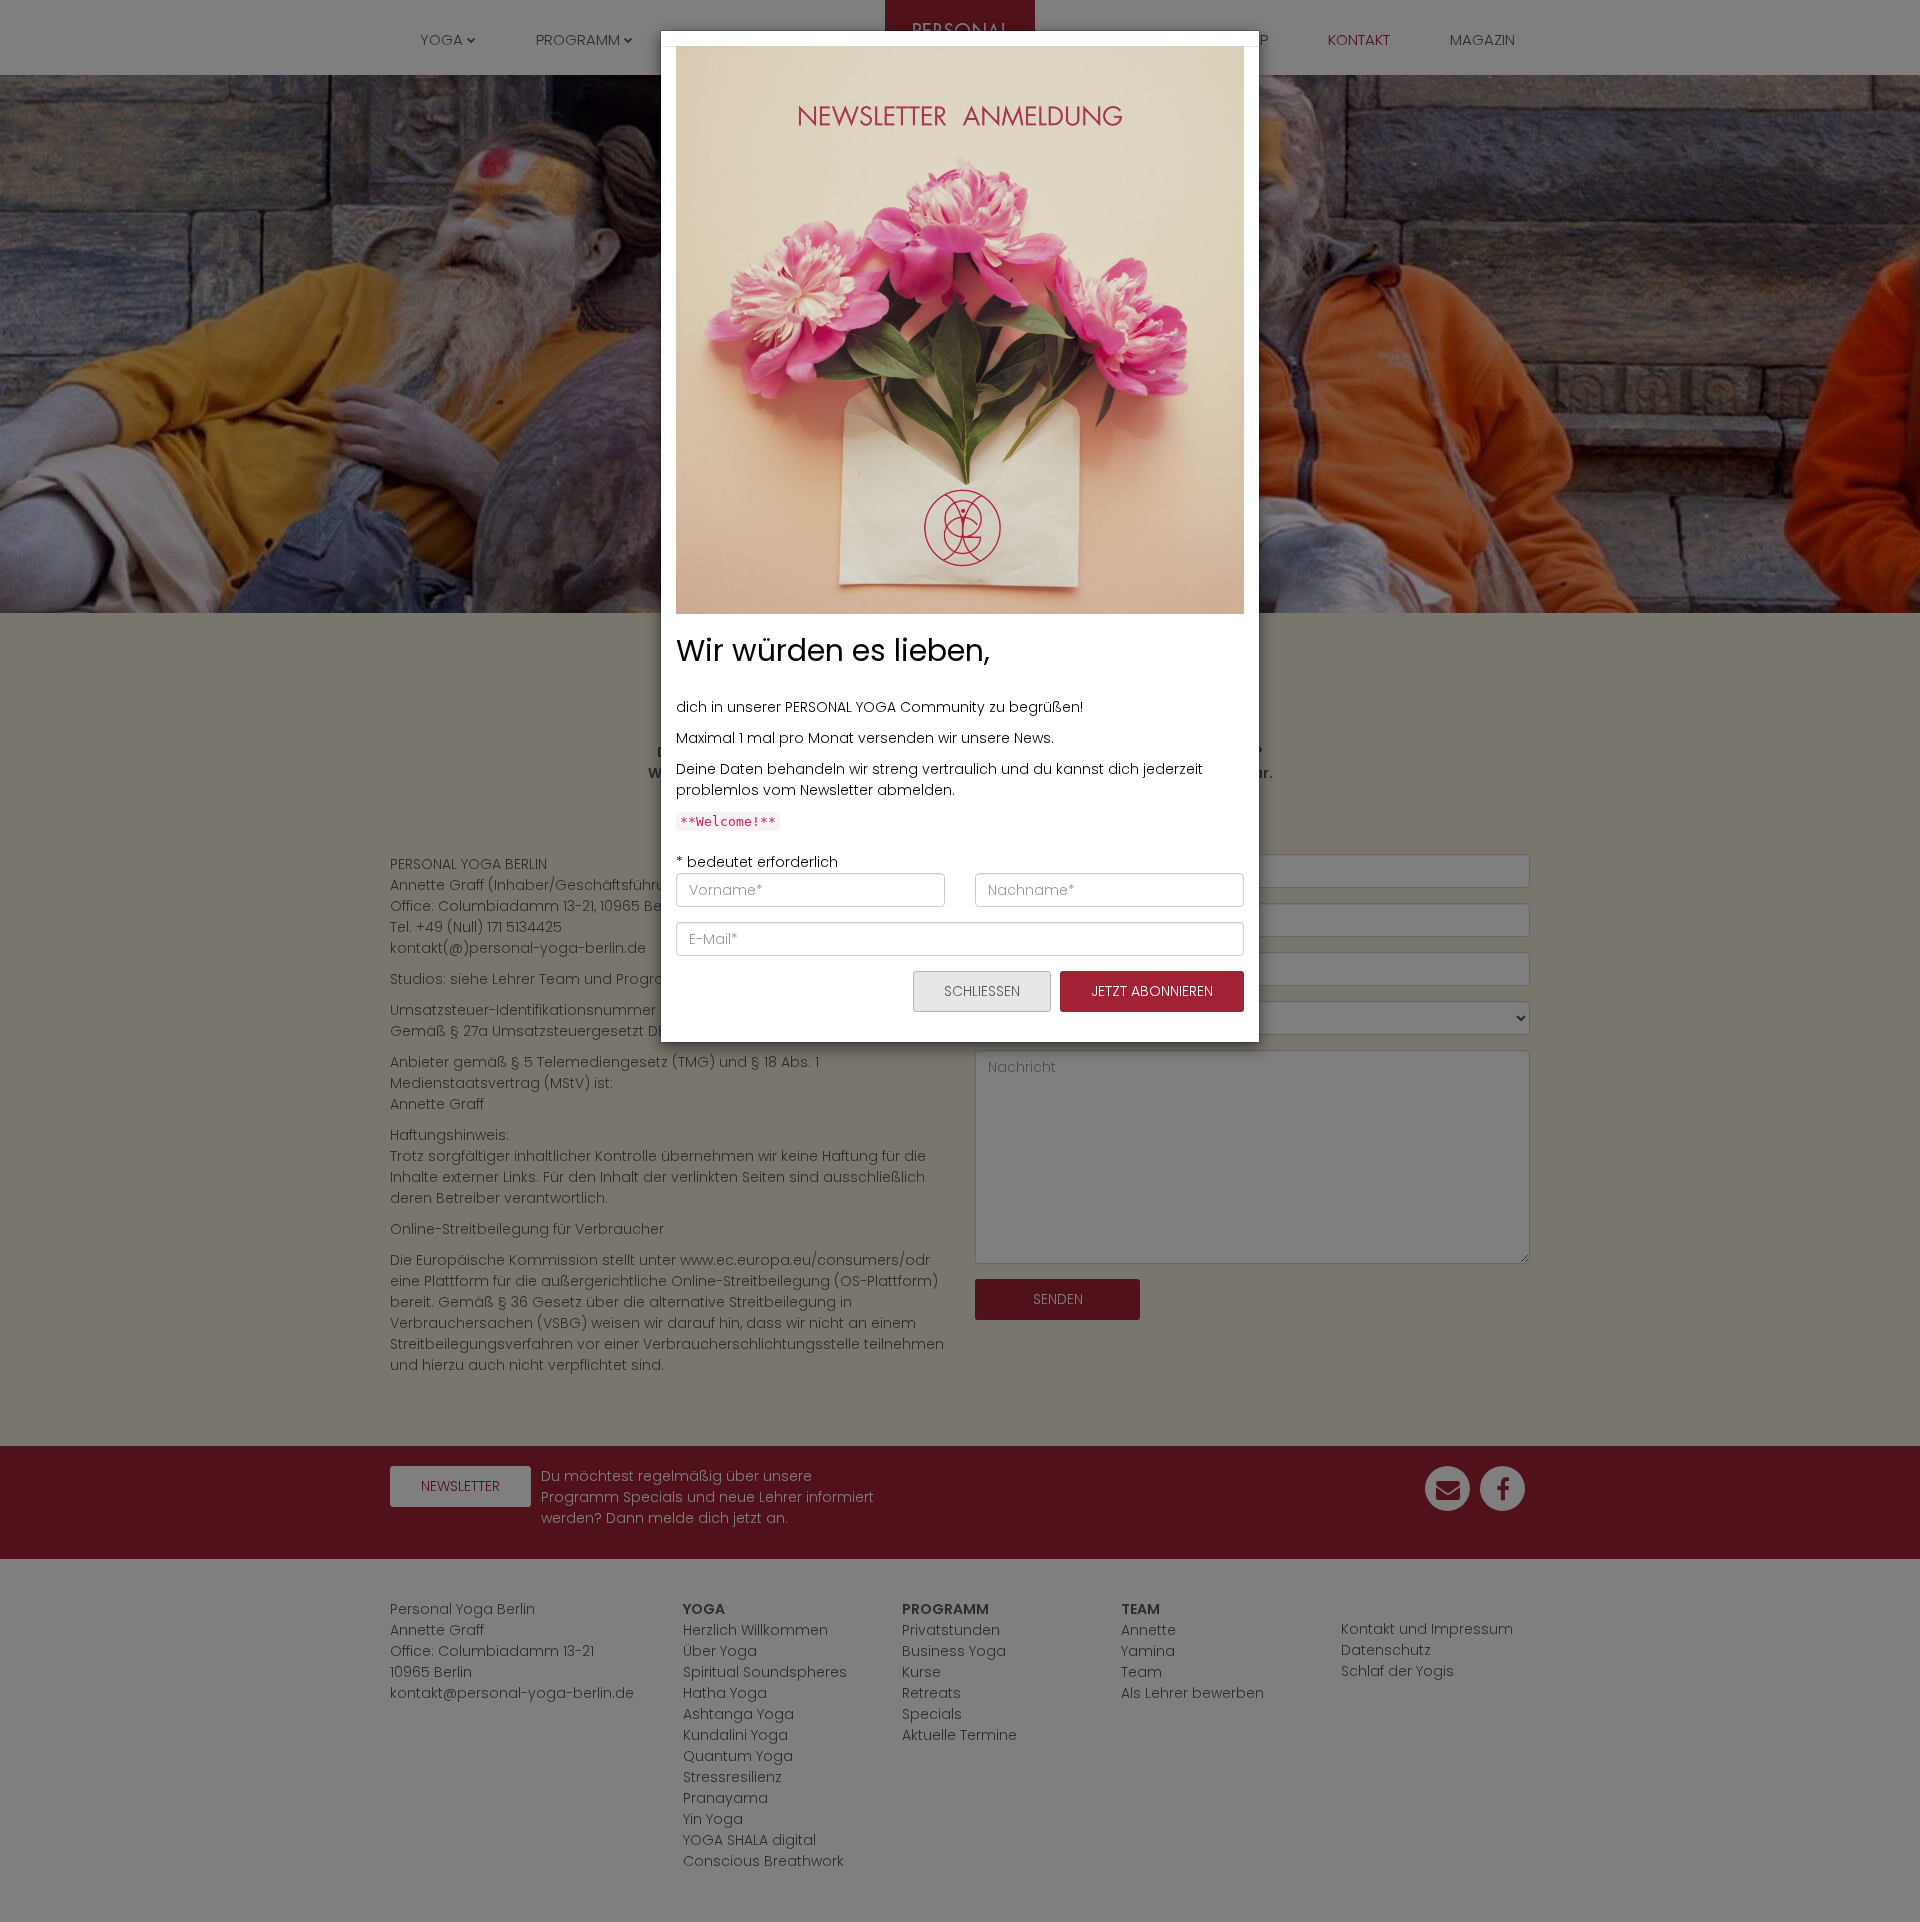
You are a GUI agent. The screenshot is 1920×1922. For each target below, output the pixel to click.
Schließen (982, 991)
